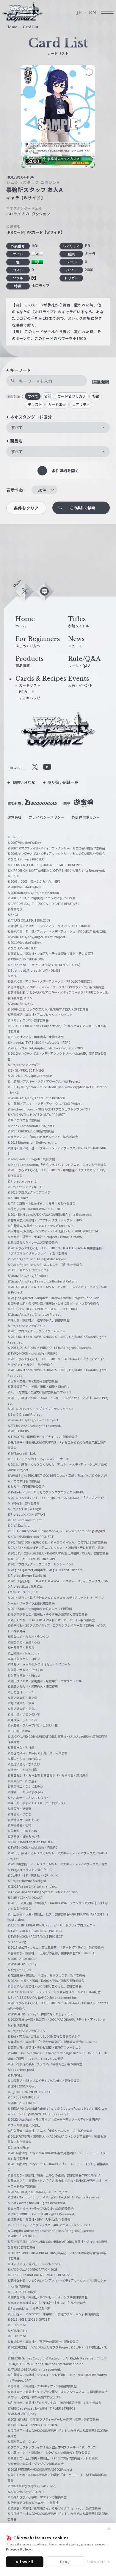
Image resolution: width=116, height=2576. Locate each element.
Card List (31, 27)
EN (93, 13)
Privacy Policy (19, 2549)
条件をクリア (26, 508)
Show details (98, 2561)
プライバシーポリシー (47, 817)
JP (79, 13)
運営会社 (15, 817)
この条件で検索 (82, 508)
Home (12, 27)
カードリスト (30, 685)
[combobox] (58, 428)
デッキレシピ (30, 698)
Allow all (25, 2562)
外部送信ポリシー (86, 817)
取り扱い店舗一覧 (63, 782)
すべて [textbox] (17, 427)
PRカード (27, 692)
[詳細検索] (100, 382)
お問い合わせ (24, 782)
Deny (65, 2562)
